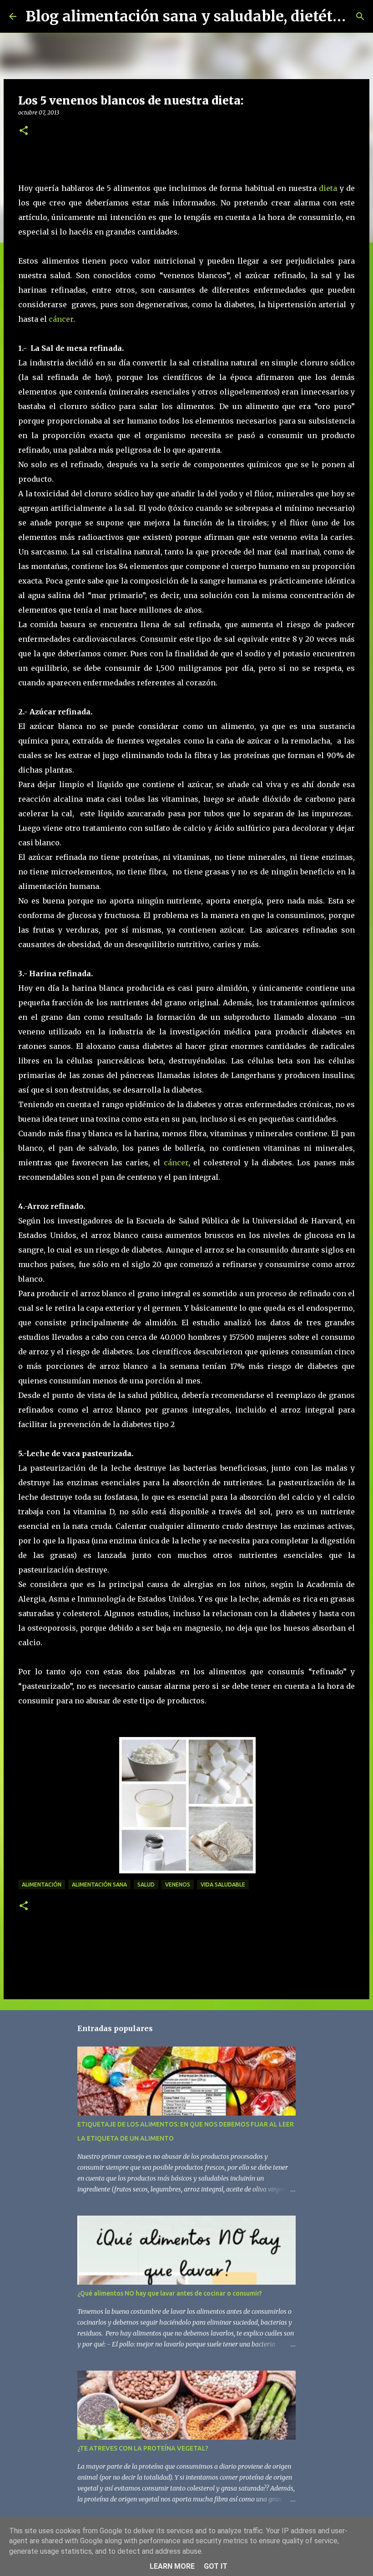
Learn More (172, 2566)
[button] (24, 131)
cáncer (61, 319)
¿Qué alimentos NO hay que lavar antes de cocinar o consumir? (170, 2293)
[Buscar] (360, 16)
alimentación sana (99, 1885)
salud (146, 1885)
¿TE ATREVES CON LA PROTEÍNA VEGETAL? (143, 2448)
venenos (178, 1885)
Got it (216, 2566)
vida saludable (223, 1885)
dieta (328, 188)
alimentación (42, 1885)
